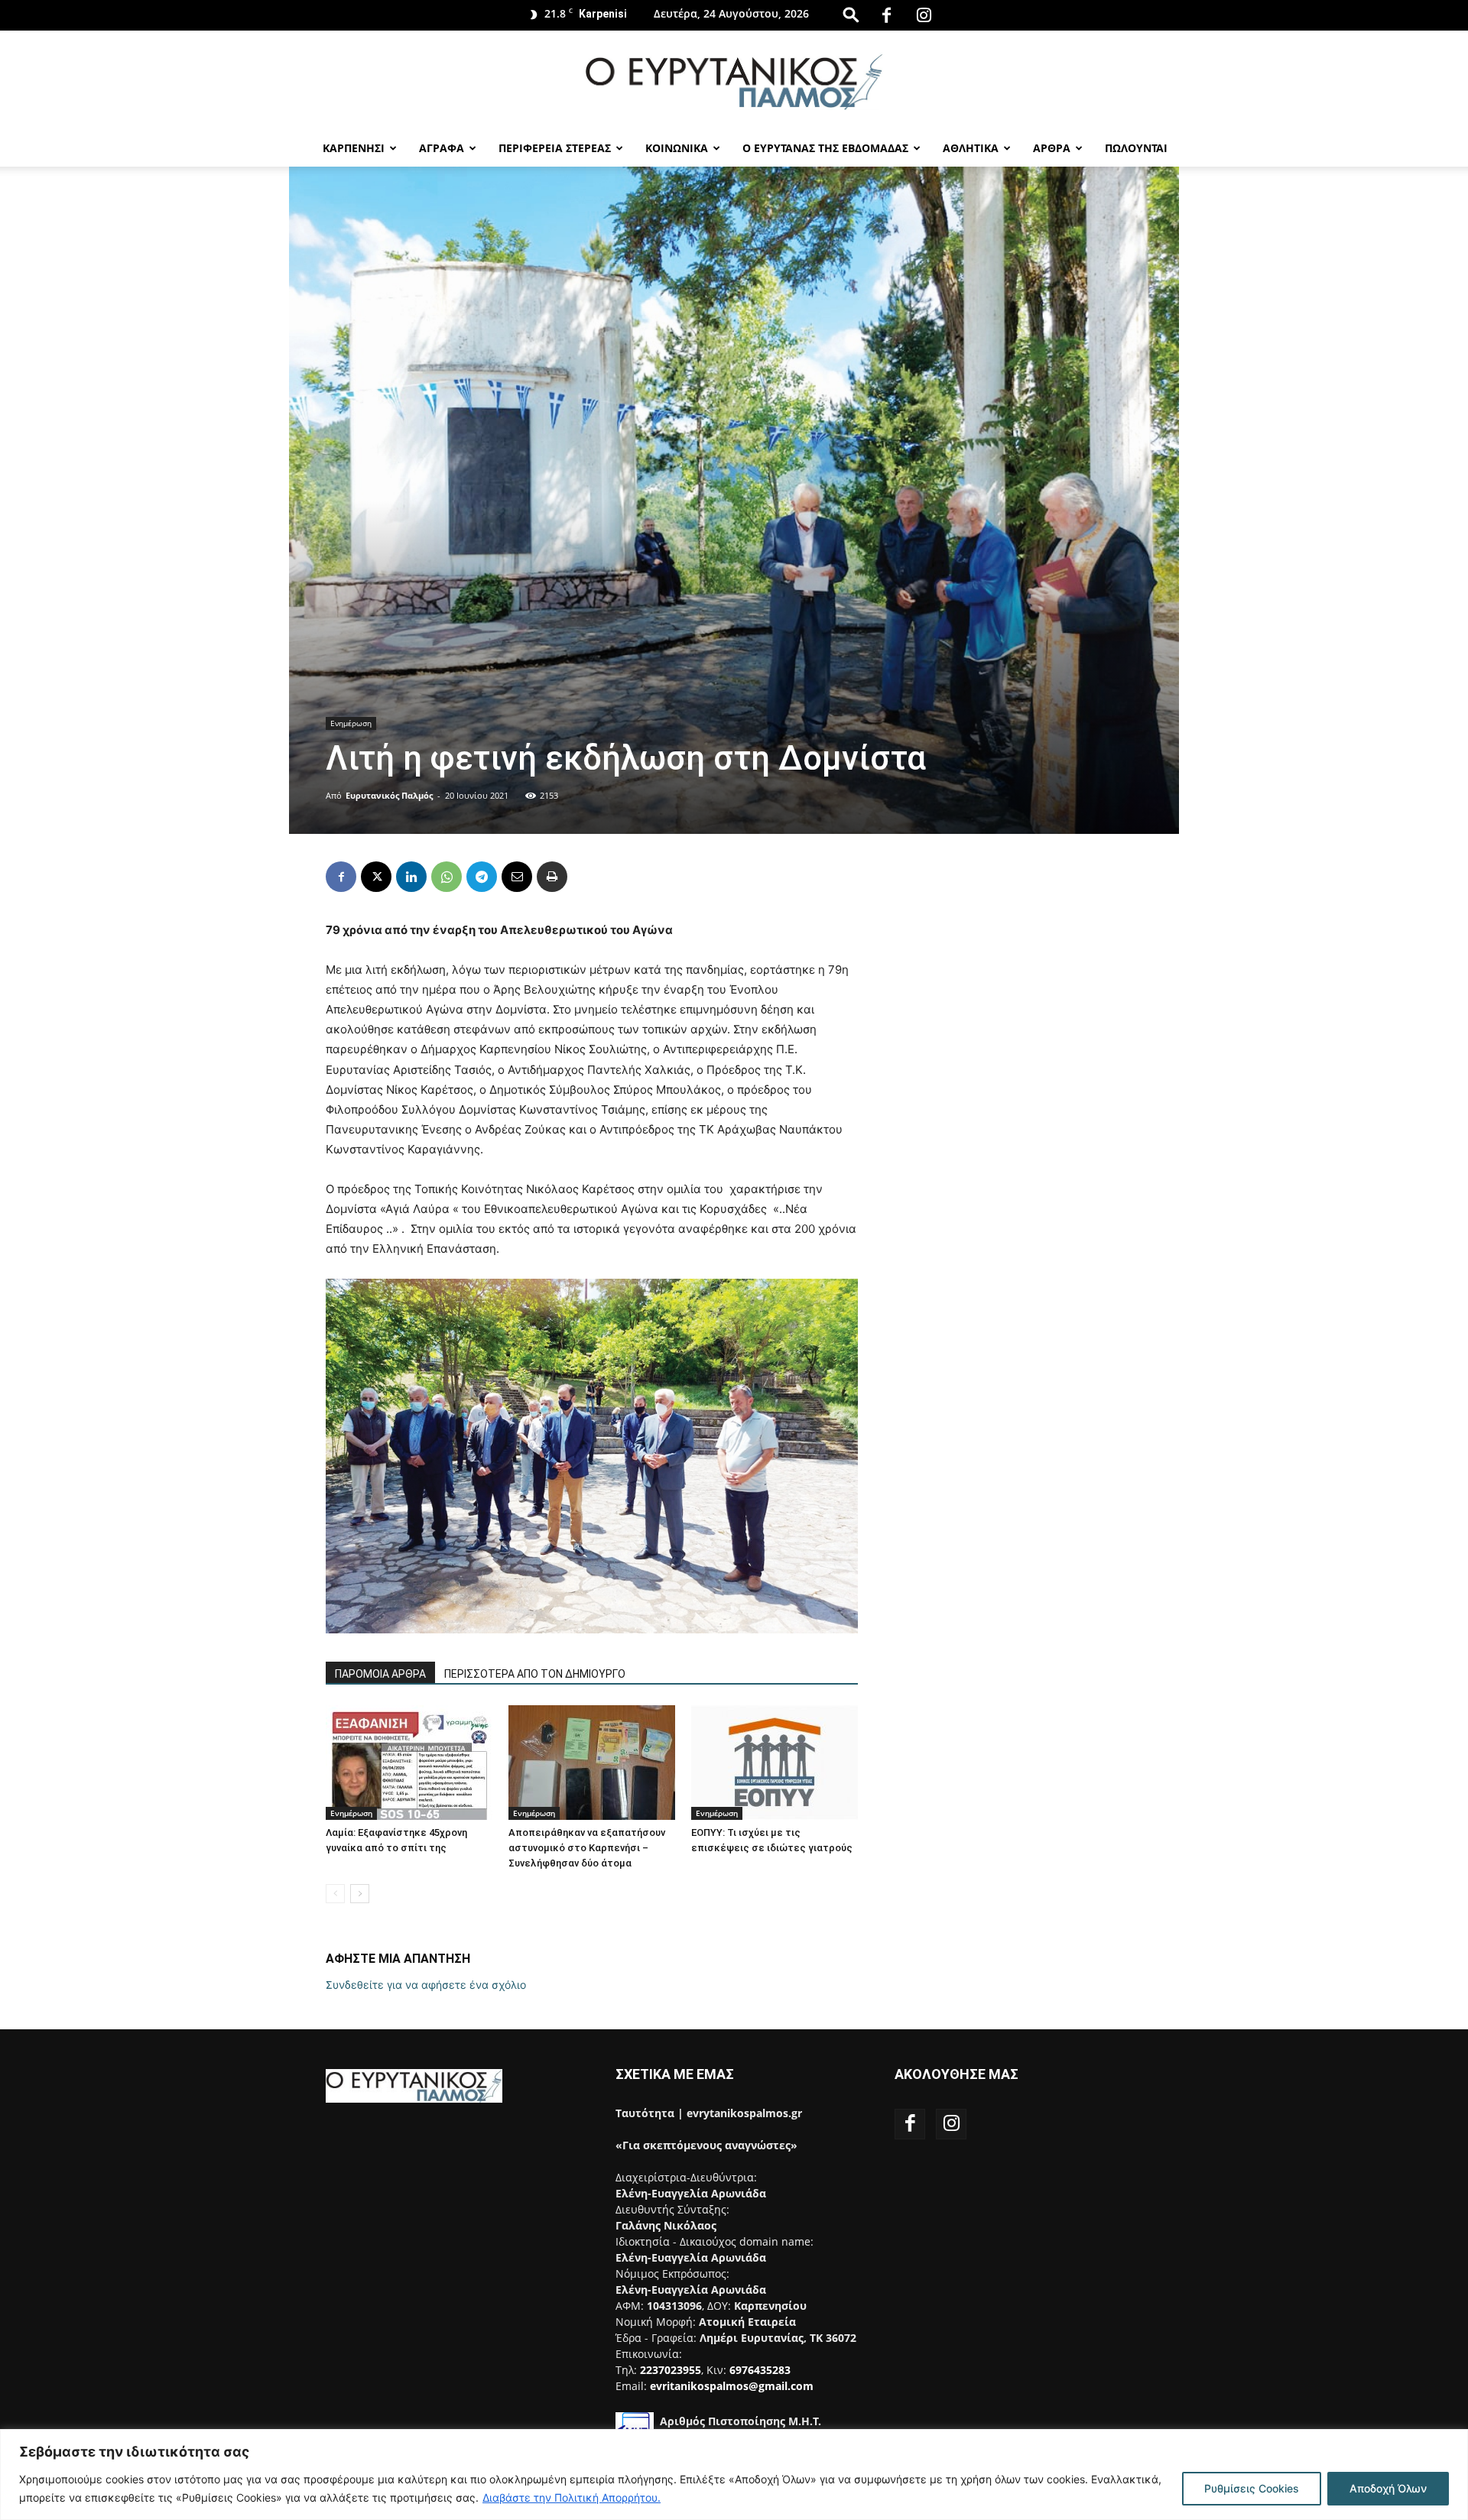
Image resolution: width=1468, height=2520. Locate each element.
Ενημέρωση (351, 723)
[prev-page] (335, 1894)
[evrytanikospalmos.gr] (734, 81)
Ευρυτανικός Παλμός (389, 795)
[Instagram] (924, 15)
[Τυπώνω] (552, 877)
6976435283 (760, 2370)
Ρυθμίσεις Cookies (1252, 2488)
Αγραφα (442, 148)
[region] (734, 2475)
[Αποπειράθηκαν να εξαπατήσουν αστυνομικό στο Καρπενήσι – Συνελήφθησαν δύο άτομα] (592, 1763)
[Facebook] (886, 15)
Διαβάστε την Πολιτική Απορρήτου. (572, 2497)
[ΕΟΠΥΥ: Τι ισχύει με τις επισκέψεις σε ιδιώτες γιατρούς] (775, 1763)
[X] (376, 877)
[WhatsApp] (447, 877)
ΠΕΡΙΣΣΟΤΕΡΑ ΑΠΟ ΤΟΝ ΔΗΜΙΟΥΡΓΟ (535, 1674)
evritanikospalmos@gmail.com (732, 2386)
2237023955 (671, 2370)
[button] (851, 14)
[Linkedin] (411, 877)
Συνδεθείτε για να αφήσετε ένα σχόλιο (426, 1985)
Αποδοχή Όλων (1388, 2488)
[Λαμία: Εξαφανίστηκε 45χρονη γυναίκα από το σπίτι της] (409, 1763)
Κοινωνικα (677, 148)
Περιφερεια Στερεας (555, 148)
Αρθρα (1052, 148)
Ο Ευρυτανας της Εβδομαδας (825, 148)
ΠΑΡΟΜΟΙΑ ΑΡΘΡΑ (380, 1674)
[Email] (517, 877)
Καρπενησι (354, 148)
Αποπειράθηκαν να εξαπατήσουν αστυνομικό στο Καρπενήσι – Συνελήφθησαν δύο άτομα (587, 1848)
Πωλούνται (1136, 148)
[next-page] (360, 1894)
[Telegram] (482, 877)
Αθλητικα (971, 148)
